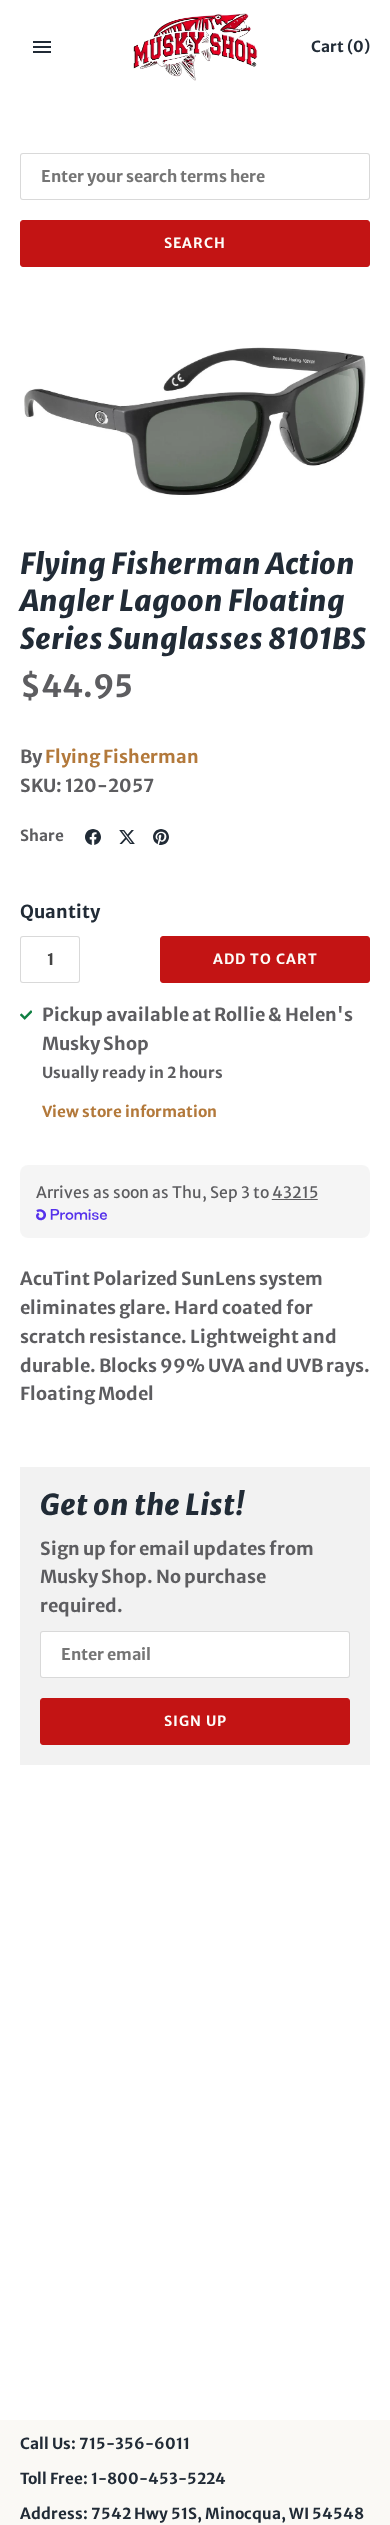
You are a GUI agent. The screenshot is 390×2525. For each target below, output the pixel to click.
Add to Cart (265, 959)
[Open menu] (42, 47)
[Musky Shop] (195, 47)
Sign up (195, 1721)
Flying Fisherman (122, 756)
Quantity (60, 911)
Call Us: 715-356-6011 (105, 2443)
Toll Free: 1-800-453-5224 (123, 2478)
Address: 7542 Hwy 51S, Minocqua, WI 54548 (192, 2513)
